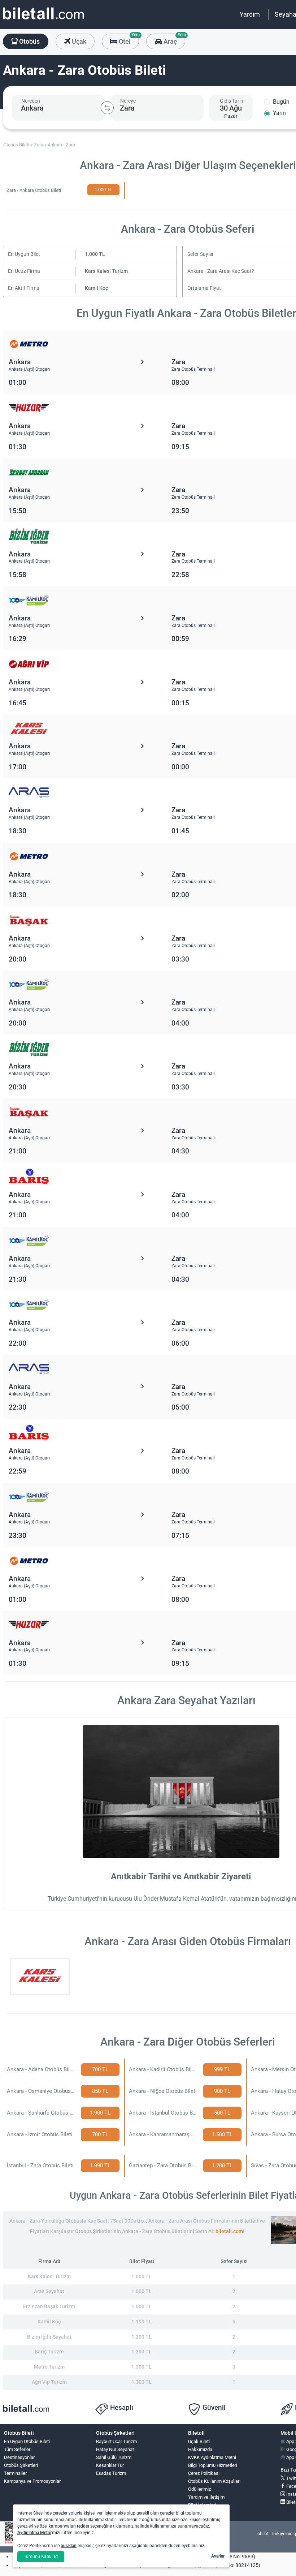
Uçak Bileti (199, 2441)
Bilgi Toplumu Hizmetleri (213, 2465)
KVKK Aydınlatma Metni (212, 2457)
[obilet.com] (43, 20)
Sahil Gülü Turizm (114, 2457)
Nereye (128, 101)
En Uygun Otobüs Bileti (27, 2441)
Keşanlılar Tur (110, 2465)
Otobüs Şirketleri (21, 2465)
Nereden (31, 101)
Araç (173, 39)
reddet (83, 2526)
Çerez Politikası (204, 2473)
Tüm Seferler (17, 2449)
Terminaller (15, 2473)
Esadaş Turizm (111, 2473)
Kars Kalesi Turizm (106, 271)
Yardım (250, 14)
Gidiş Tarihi (232, 101)
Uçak (78, 41)
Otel (128, 39)
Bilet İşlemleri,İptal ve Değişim (204, 2508)
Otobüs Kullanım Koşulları (214, 2481)
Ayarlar (218, 2556)
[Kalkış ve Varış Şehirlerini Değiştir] (107, 108)
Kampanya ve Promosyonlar (32, 2481)
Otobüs (29, 41)
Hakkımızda (200, 2449)
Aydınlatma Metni (34, 2533)
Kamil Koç (96, 288)
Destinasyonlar (19, 2457)
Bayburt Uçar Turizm (116, 2441)
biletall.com (229, 2231)
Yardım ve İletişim (206, 2497)
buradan (69, 2546)
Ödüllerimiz (199, 2489)
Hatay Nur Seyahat (115, 2449)
